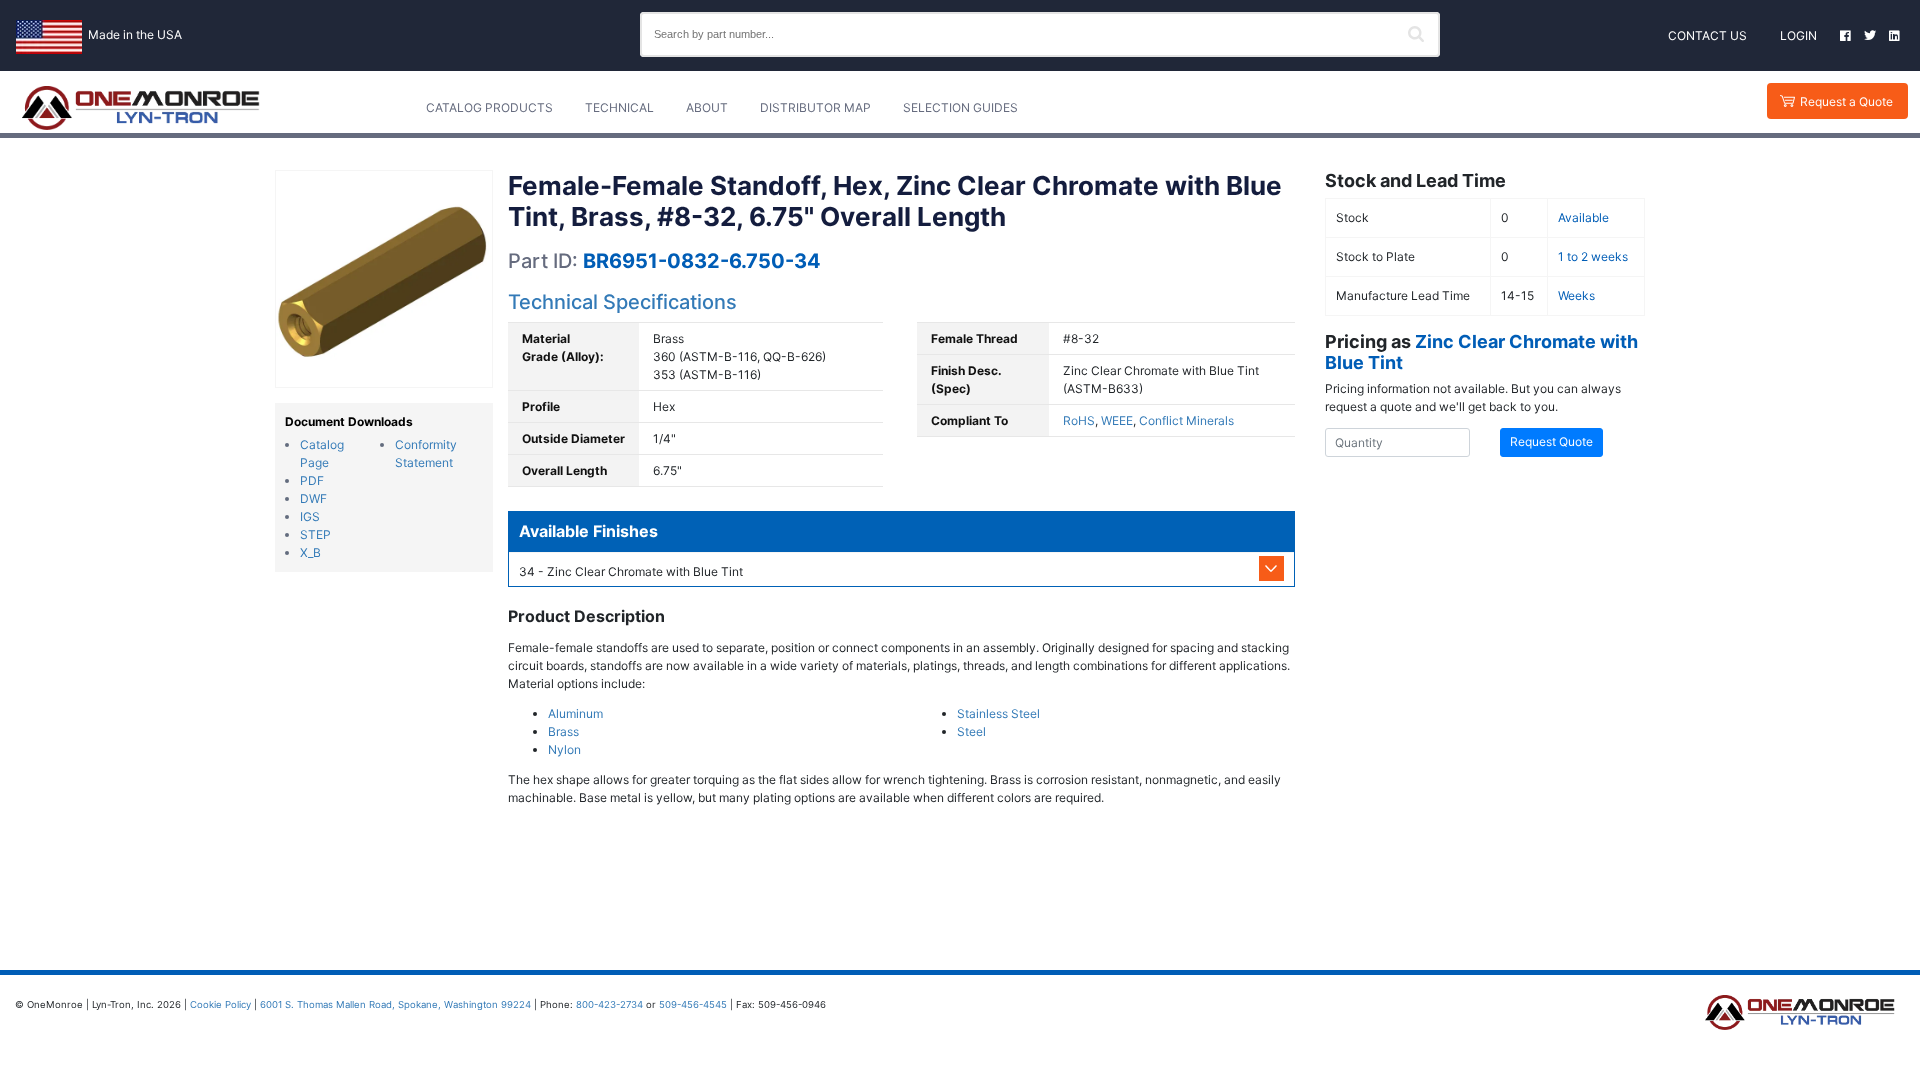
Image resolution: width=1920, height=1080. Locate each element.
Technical (619, 107)
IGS (310, 516)
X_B (310, 552)
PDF (312, 480)
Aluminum (575, 713)
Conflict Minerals (1186, 420)
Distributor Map (815, 107)
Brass (563, 731)
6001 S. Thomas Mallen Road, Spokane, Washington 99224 (395, 1004)
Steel (971, 731)
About (707, 107)
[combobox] (1040, 34)
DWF (313, 498)
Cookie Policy (220, 1004)
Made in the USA (135, 34)
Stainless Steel (998, 713)
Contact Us (1707, 35)
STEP (315, 534)
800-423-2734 (609, 1004)
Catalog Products (489, 107)
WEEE (1117, 420)
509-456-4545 (693, 1004)
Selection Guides (960, 107)
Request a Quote (1846, 101)
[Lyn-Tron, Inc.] (141, 108)
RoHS (1079, 420)
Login (1798, 35)
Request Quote (1551, 441)
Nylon (564, 749)
